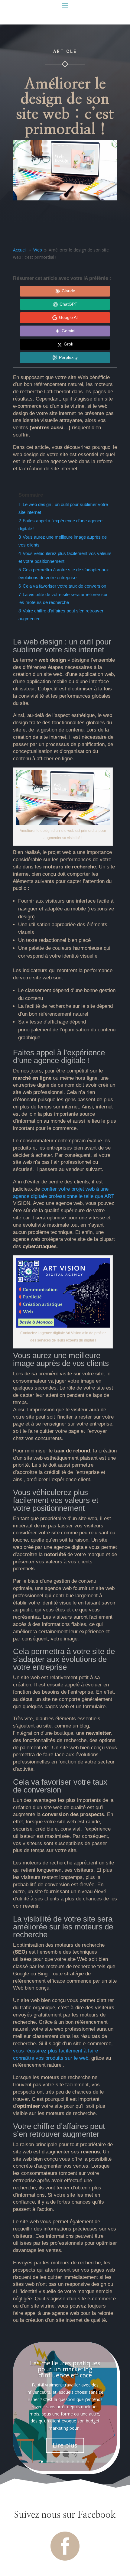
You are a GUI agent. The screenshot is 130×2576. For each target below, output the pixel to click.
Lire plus (65, 2445)
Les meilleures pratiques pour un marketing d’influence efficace (65, 2369)
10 (88, 2462)
